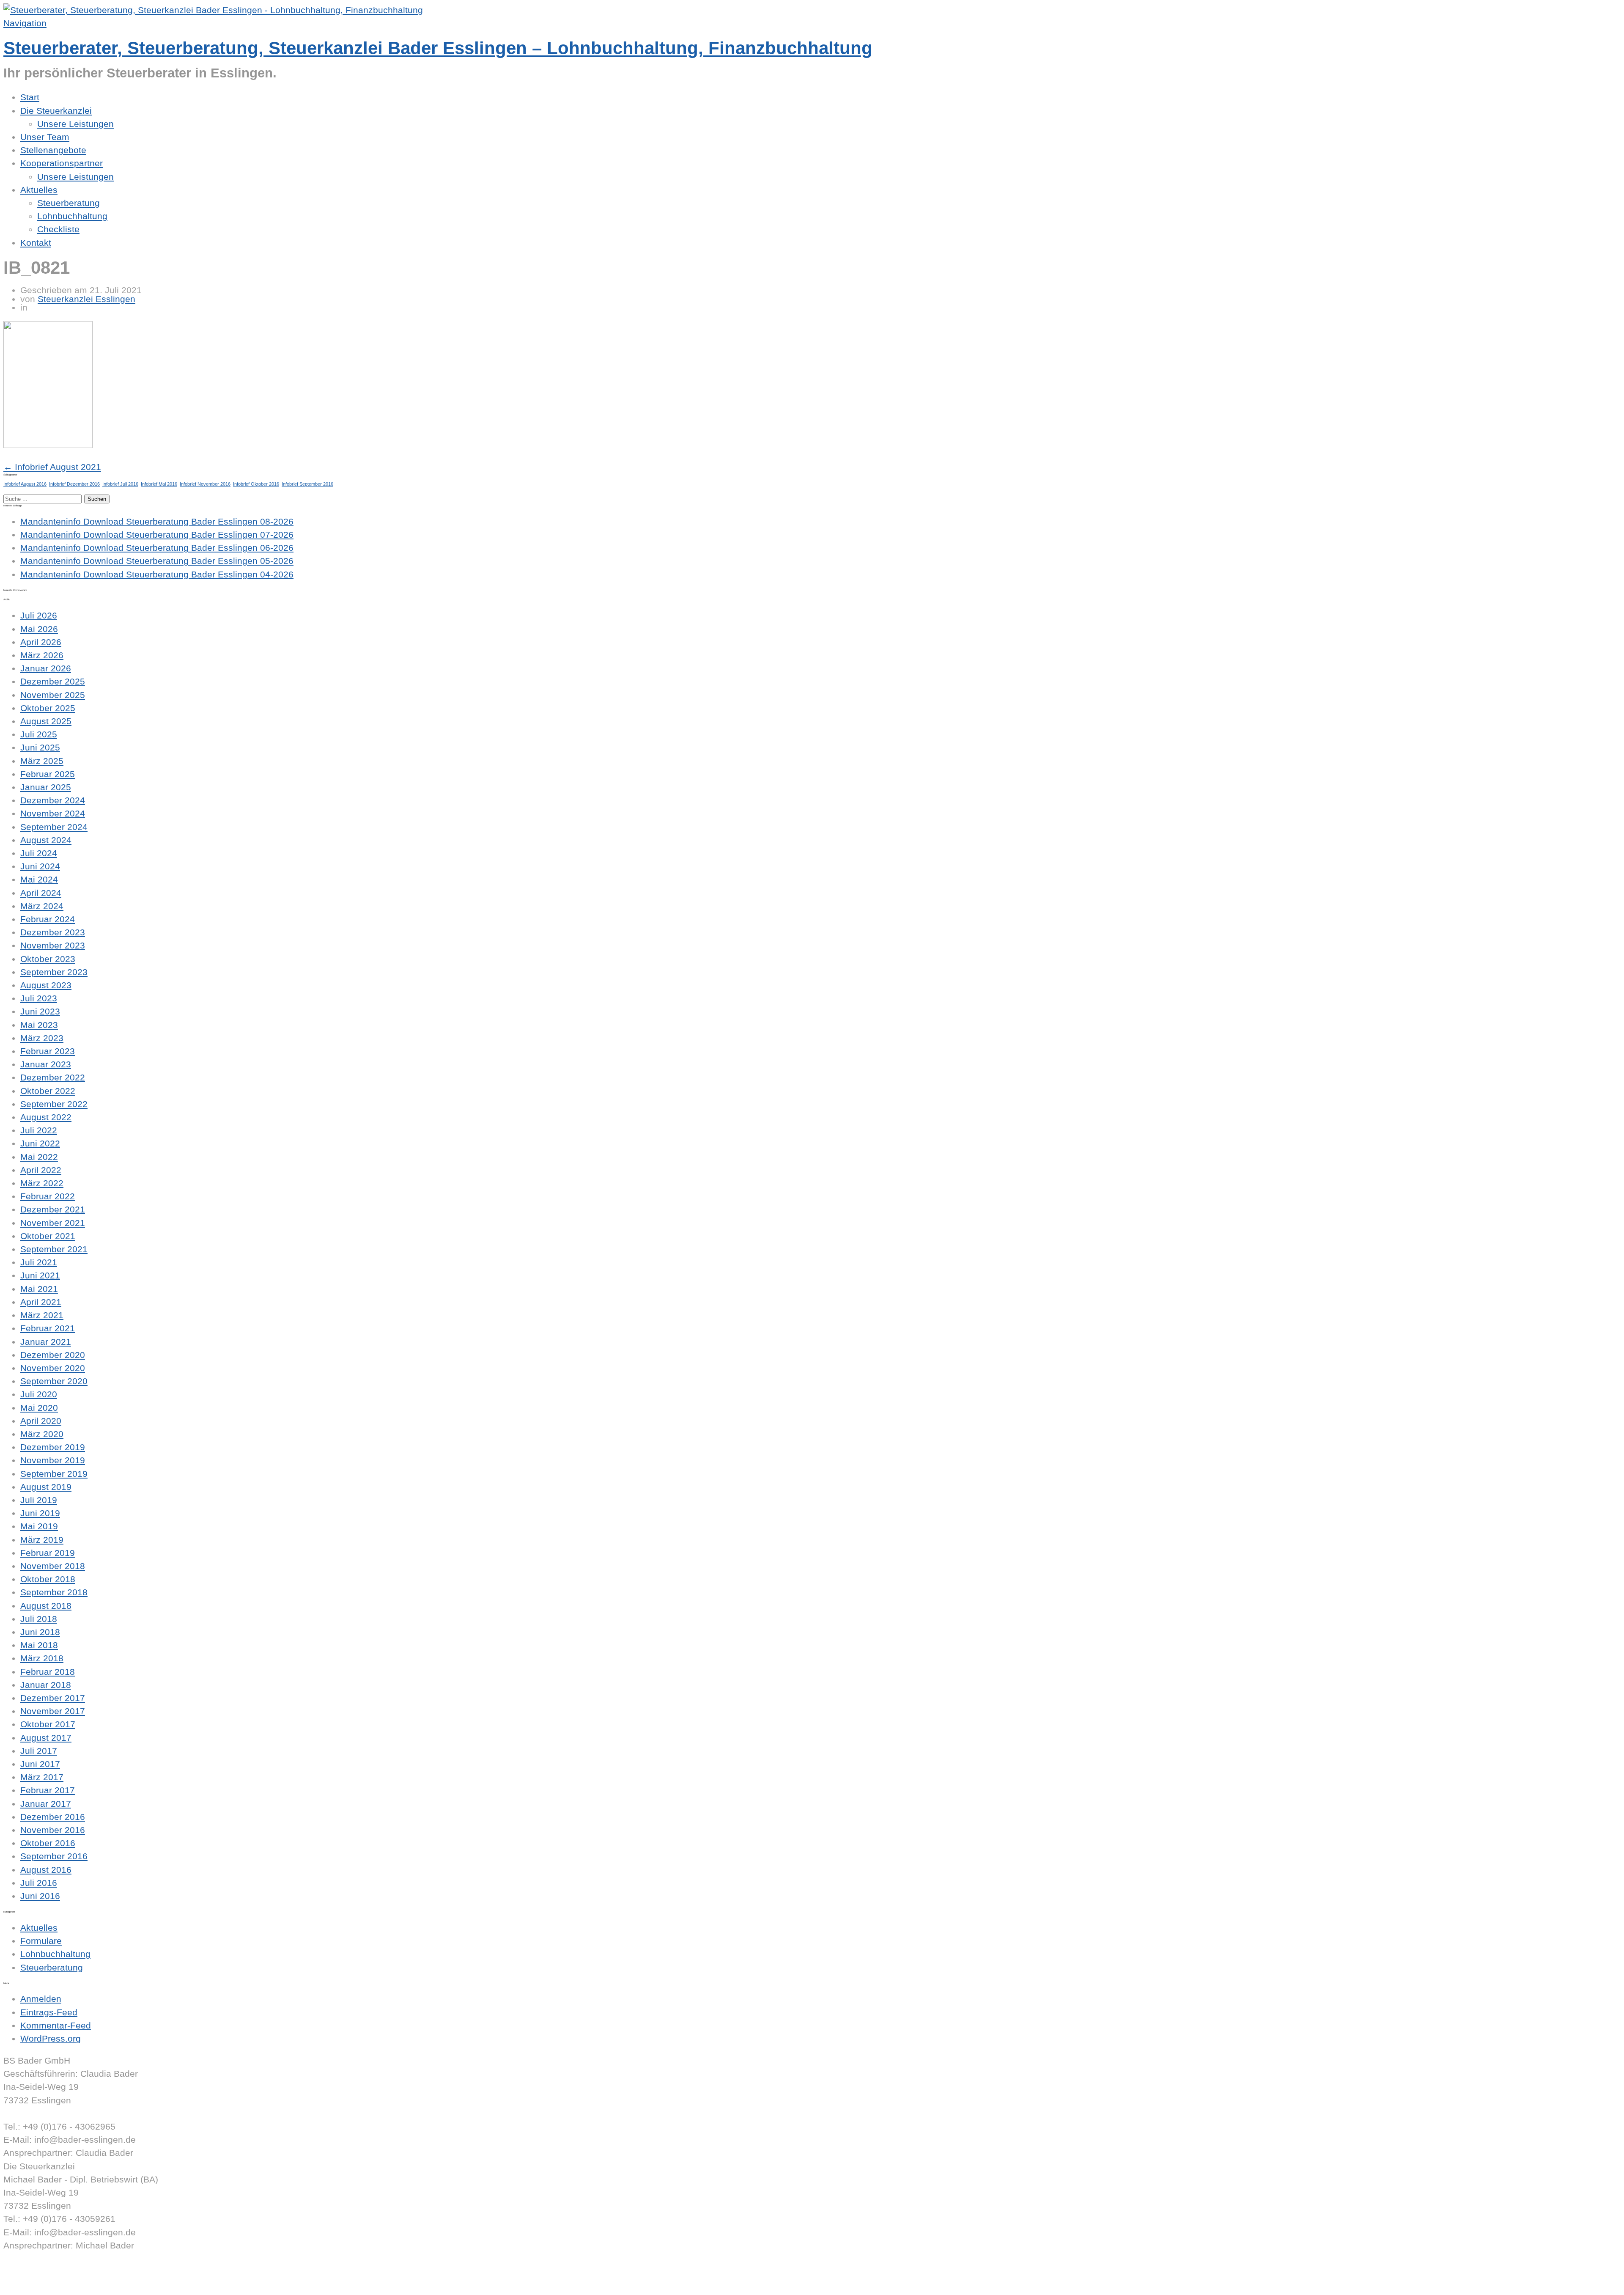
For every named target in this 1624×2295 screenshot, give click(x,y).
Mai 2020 (39, 1408)
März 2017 (42, 1777)
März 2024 (42, 906)
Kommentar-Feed (56, 2025)
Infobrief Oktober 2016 (256, 484)
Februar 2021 (48, 1328)
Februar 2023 (48, 1051)
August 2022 (46, 1117)
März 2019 (42, 1540)
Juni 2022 (40, 1143)
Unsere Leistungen (75, 124)
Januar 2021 (46, 1342)
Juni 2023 (40, 1011)
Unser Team (45, 137)
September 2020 (54, 1381)
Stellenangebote (53, 150)
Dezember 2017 (53, 1698)
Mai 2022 (39, 1157)
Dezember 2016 (53, 1817)
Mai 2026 (39, 629)
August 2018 (46, 1606)
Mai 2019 (39, 1526)
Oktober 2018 (48, 1579)
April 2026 (41, 642)
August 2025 (46, 721)
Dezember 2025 (53, 681)
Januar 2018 (46, 1685)
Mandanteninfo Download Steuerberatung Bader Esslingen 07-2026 (157, 535)
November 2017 (53, 1711)
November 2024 (53, 813)
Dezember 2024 (53, 800)
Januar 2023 (46, 1064)
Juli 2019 (39, 1500)
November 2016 (53, 1830)
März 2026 (42, 655)
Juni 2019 (40, 1513)
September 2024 (54, 827)
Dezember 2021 (53, 1209)
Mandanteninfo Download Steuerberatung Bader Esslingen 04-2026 (157, 574)
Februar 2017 (48, 1790)
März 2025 (42, 761)
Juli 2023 (39, 998)
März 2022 (42, 1183)
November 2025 (53, 695)
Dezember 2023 (53, 932)
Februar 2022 (48, 1196)
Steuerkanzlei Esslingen (86, 299)
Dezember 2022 (53, 1077)
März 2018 (42, 1658)
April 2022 (41, 1170)
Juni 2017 (40, 1764)
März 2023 (42, 1038)
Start (30, 97)
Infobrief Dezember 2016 (74, 484)
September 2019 (54, 1474)
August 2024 (46, 840)
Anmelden (41, 1999)
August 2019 (46, 1487)
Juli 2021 (39, 1262)
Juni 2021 (40, 1275)
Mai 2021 (39, 1289)
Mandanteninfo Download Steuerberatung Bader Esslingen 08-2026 (157, 521)
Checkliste (58, 229)
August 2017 (46, 1738)
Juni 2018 (40, 1632)
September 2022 (54, 1104)
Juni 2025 (40, 747)
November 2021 (53, 1223)
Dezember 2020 (53, 1355)
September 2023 (54, 972)
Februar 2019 (48, 1553)
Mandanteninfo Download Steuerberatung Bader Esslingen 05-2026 (157, 561)
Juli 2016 (39, 1883)
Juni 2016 (40, 1896)
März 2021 (42, 1315)
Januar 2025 (46, 787)
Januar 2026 (46, 668)
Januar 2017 (46, 1804)
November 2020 (53, 1368)
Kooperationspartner (62, 163)
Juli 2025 (39, 734)
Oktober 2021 (48, 1236)
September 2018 (54, 1592)
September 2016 (54, 1856)
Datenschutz (29, 2285)
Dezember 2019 (53, 1447)
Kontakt (36, 243)
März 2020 (42, 1434)
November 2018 (53, 1566)
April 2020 (41, 1421)
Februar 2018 (48, 1672)
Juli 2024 (39, 853)
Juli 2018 (39, 1619)
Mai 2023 (39, 1025)
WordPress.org (51, 2038)
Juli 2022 (39, 1130)
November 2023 (53, 945)
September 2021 (54, 1249)
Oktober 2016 (48, 1843)
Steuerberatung (69, 203)
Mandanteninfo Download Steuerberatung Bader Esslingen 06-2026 (157, 548)
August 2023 (46, 985)
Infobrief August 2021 (52, 467)
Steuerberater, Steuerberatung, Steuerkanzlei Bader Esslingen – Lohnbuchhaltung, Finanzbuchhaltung (438, 48)
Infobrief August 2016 (25, 484)
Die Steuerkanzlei (56, 111)
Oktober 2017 (48, 1724)
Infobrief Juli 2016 (120, 484)
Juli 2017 (39, 1751)
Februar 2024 (48, 919)
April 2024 (41, 893)
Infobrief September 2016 (307, 484)
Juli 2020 (39, 1394)
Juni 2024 (40, 866)
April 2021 (41, 1302)
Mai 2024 (39, 879)
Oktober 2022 (48, 1091)
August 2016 (46, 1870)
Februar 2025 (48, 774)
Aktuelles (39, 190)
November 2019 (53, 1460)
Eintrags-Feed (49, 2012)
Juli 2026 (39, 615)
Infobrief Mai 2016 (159, 484)
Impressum (26, 2272)
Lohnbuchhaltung (72, 216)
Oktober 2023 (48, 959)
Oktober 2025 (48, 708)
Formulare (41, 1941)
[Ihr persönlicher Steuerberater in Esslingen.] (213, 10)
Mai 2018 (39, 1645)
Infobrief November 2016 (205, 484)
